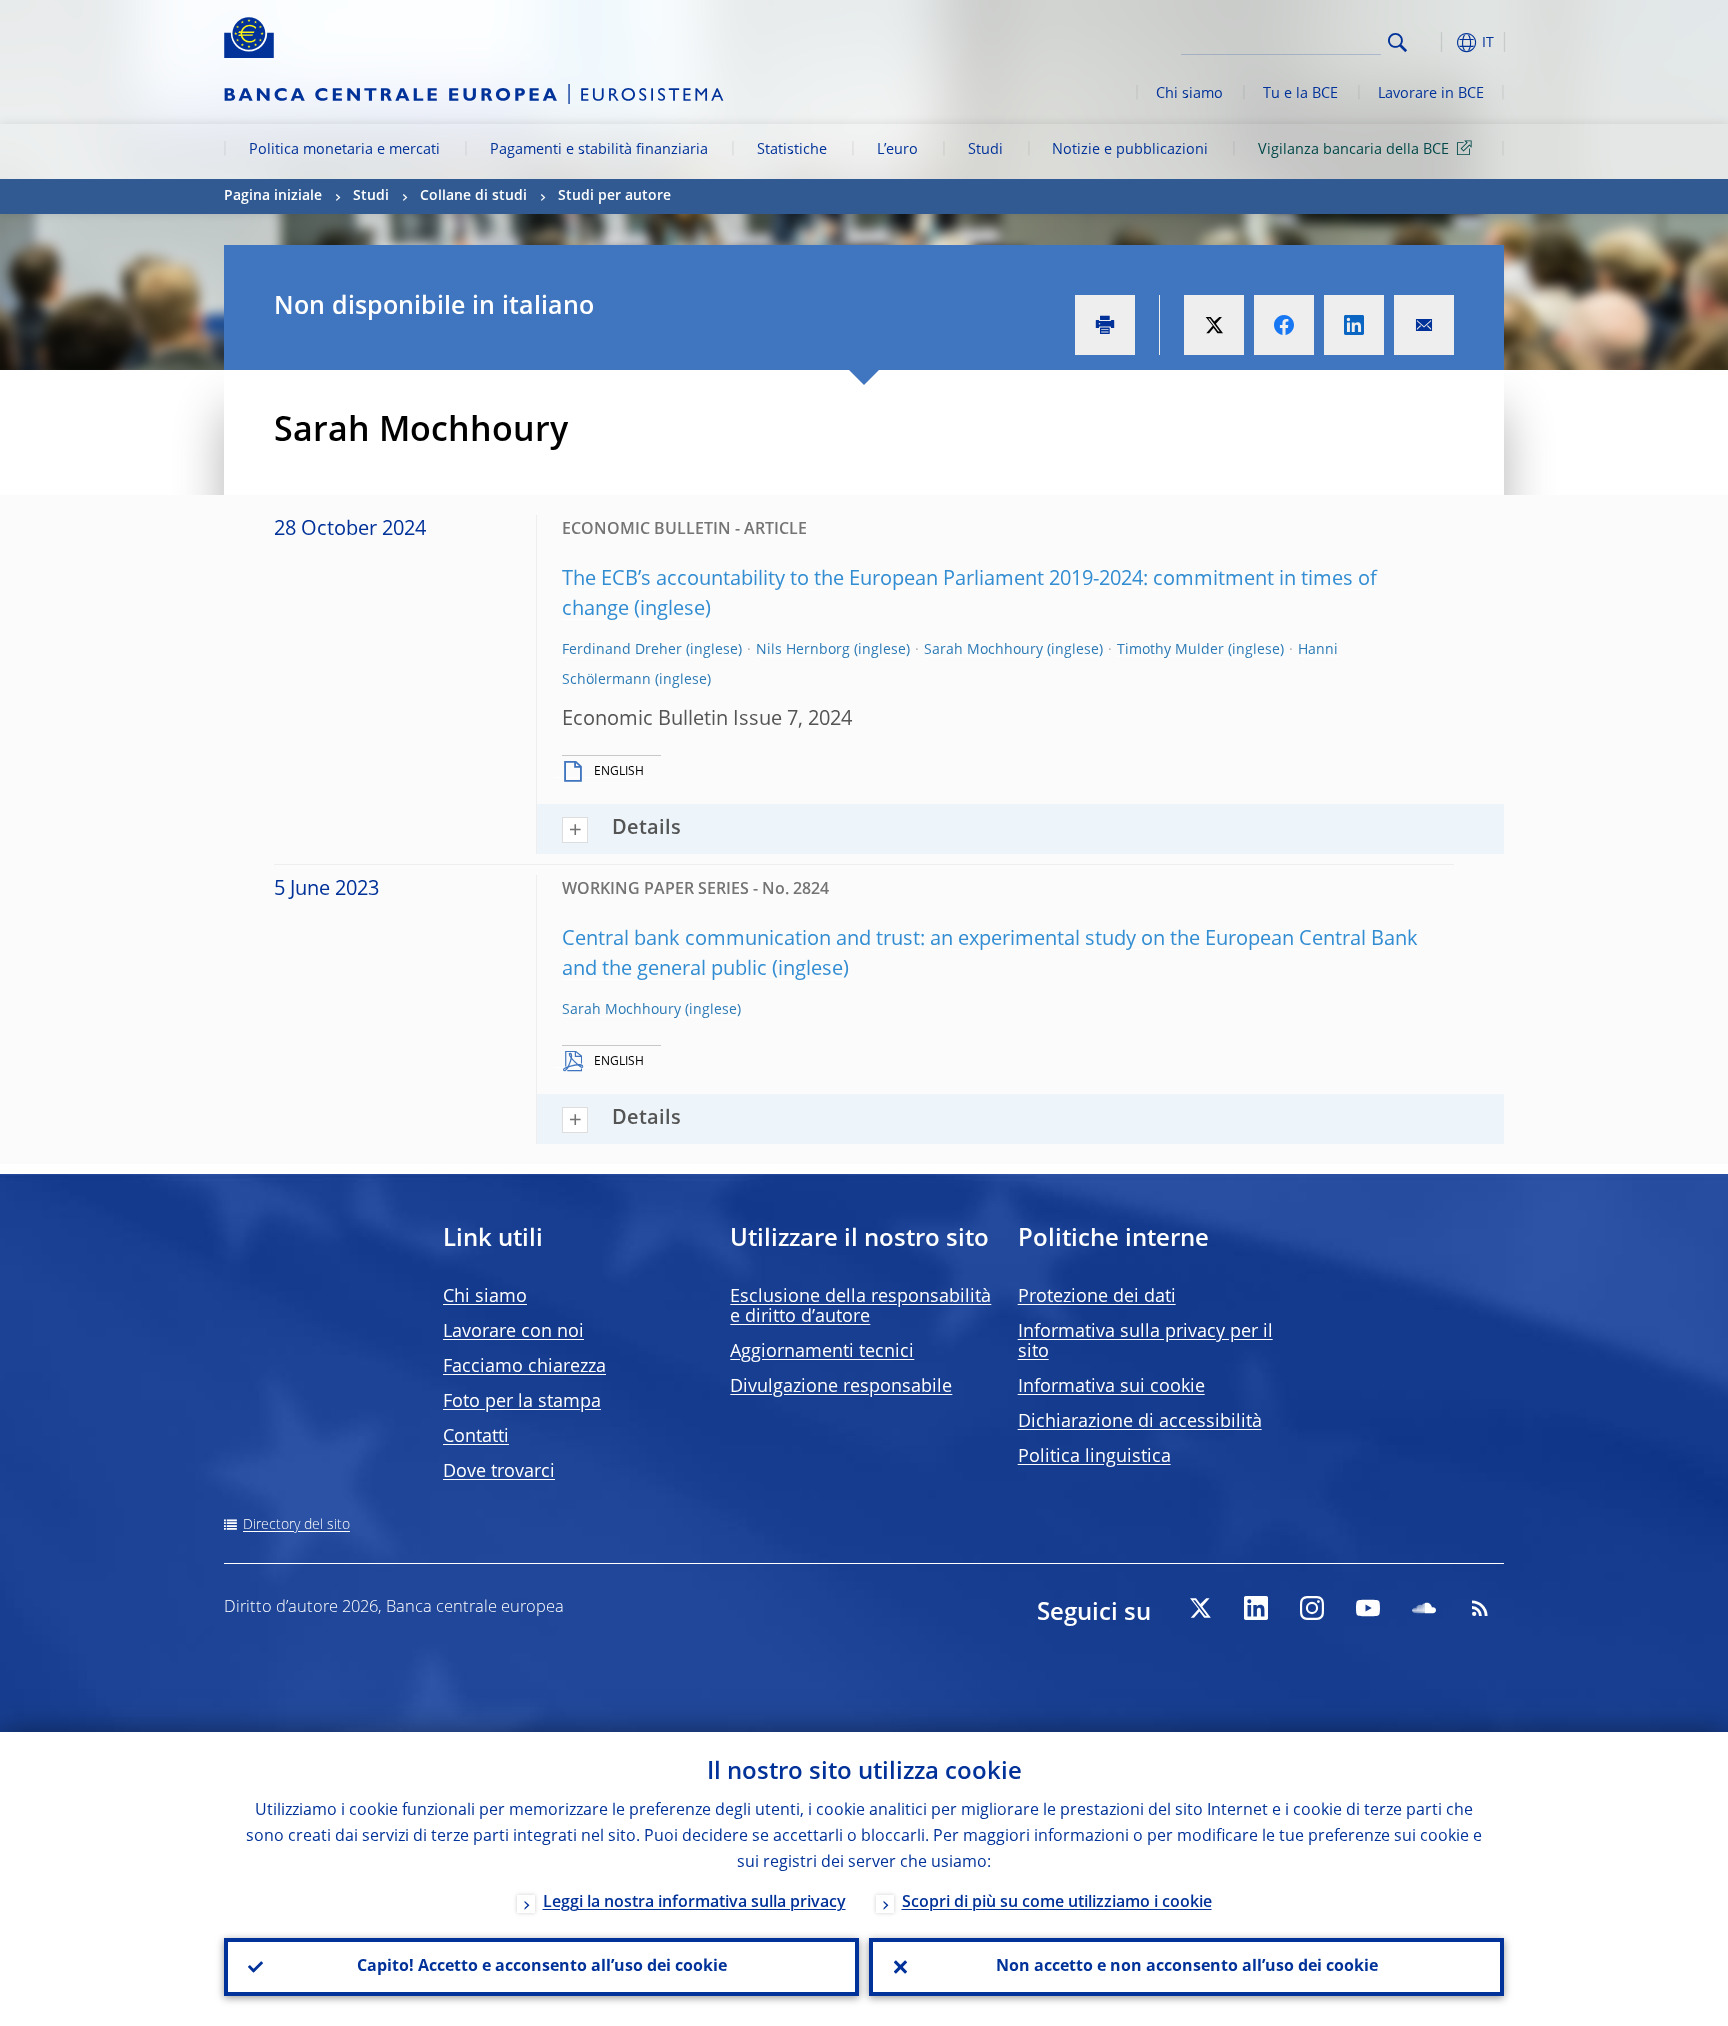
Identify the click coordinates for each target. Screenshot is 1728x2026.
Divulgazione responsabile (841, 1387)
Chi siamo (1189, 94)
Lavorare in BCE (1431, 94)
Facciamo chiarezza (524, 1367)
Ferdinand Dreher (622, 650)
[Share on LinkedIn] (1354, 325)
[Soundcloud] (1424, 1608)
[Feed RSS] (1480, 1608)
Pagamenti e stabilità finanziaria (599, 150)
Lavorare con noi (513, 1332)
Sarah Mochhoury (983, 650)
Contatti (476, 1437)
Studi (985, 150)
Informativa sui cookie (1111, 1387)
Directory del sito (296, 1525)
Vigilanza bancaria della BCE (1353, 150)
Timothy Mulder (1170, 650)
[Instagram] (1312, 1608)
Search (1397, 42)
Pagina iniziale (273, 196)
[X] (1200, 1608)
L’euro (897, 150)
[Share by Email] (1424, 325)
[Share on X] (1214, 325)
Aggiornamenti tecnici (822, 1352)
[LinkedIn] (1256, 1608)
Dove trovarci (499, 1472)
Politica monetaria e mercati (344, 150)
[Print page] (1105, 325)
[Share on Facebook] (1284, 325)
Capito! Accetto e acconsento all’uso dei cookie (542, 1967)
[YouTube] (1368, 1608)
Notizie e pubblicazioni (1130, 150)
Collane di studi (473, 196)
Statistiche (792, 150)
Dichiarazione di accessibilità (1140, 1422)
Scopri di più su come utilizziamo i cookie (1057, 1903)
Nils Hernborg (803, 650)
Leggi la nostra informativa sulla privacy (694, 1903)
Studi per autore (614, 196)
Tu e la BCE (1300, 94)
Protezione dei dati (1097, 1297)
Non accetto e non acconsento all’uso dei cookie (1187, 1967)
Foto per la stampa (522, 1402)
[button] (1434, 42)
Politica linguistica (1094, 1457)
